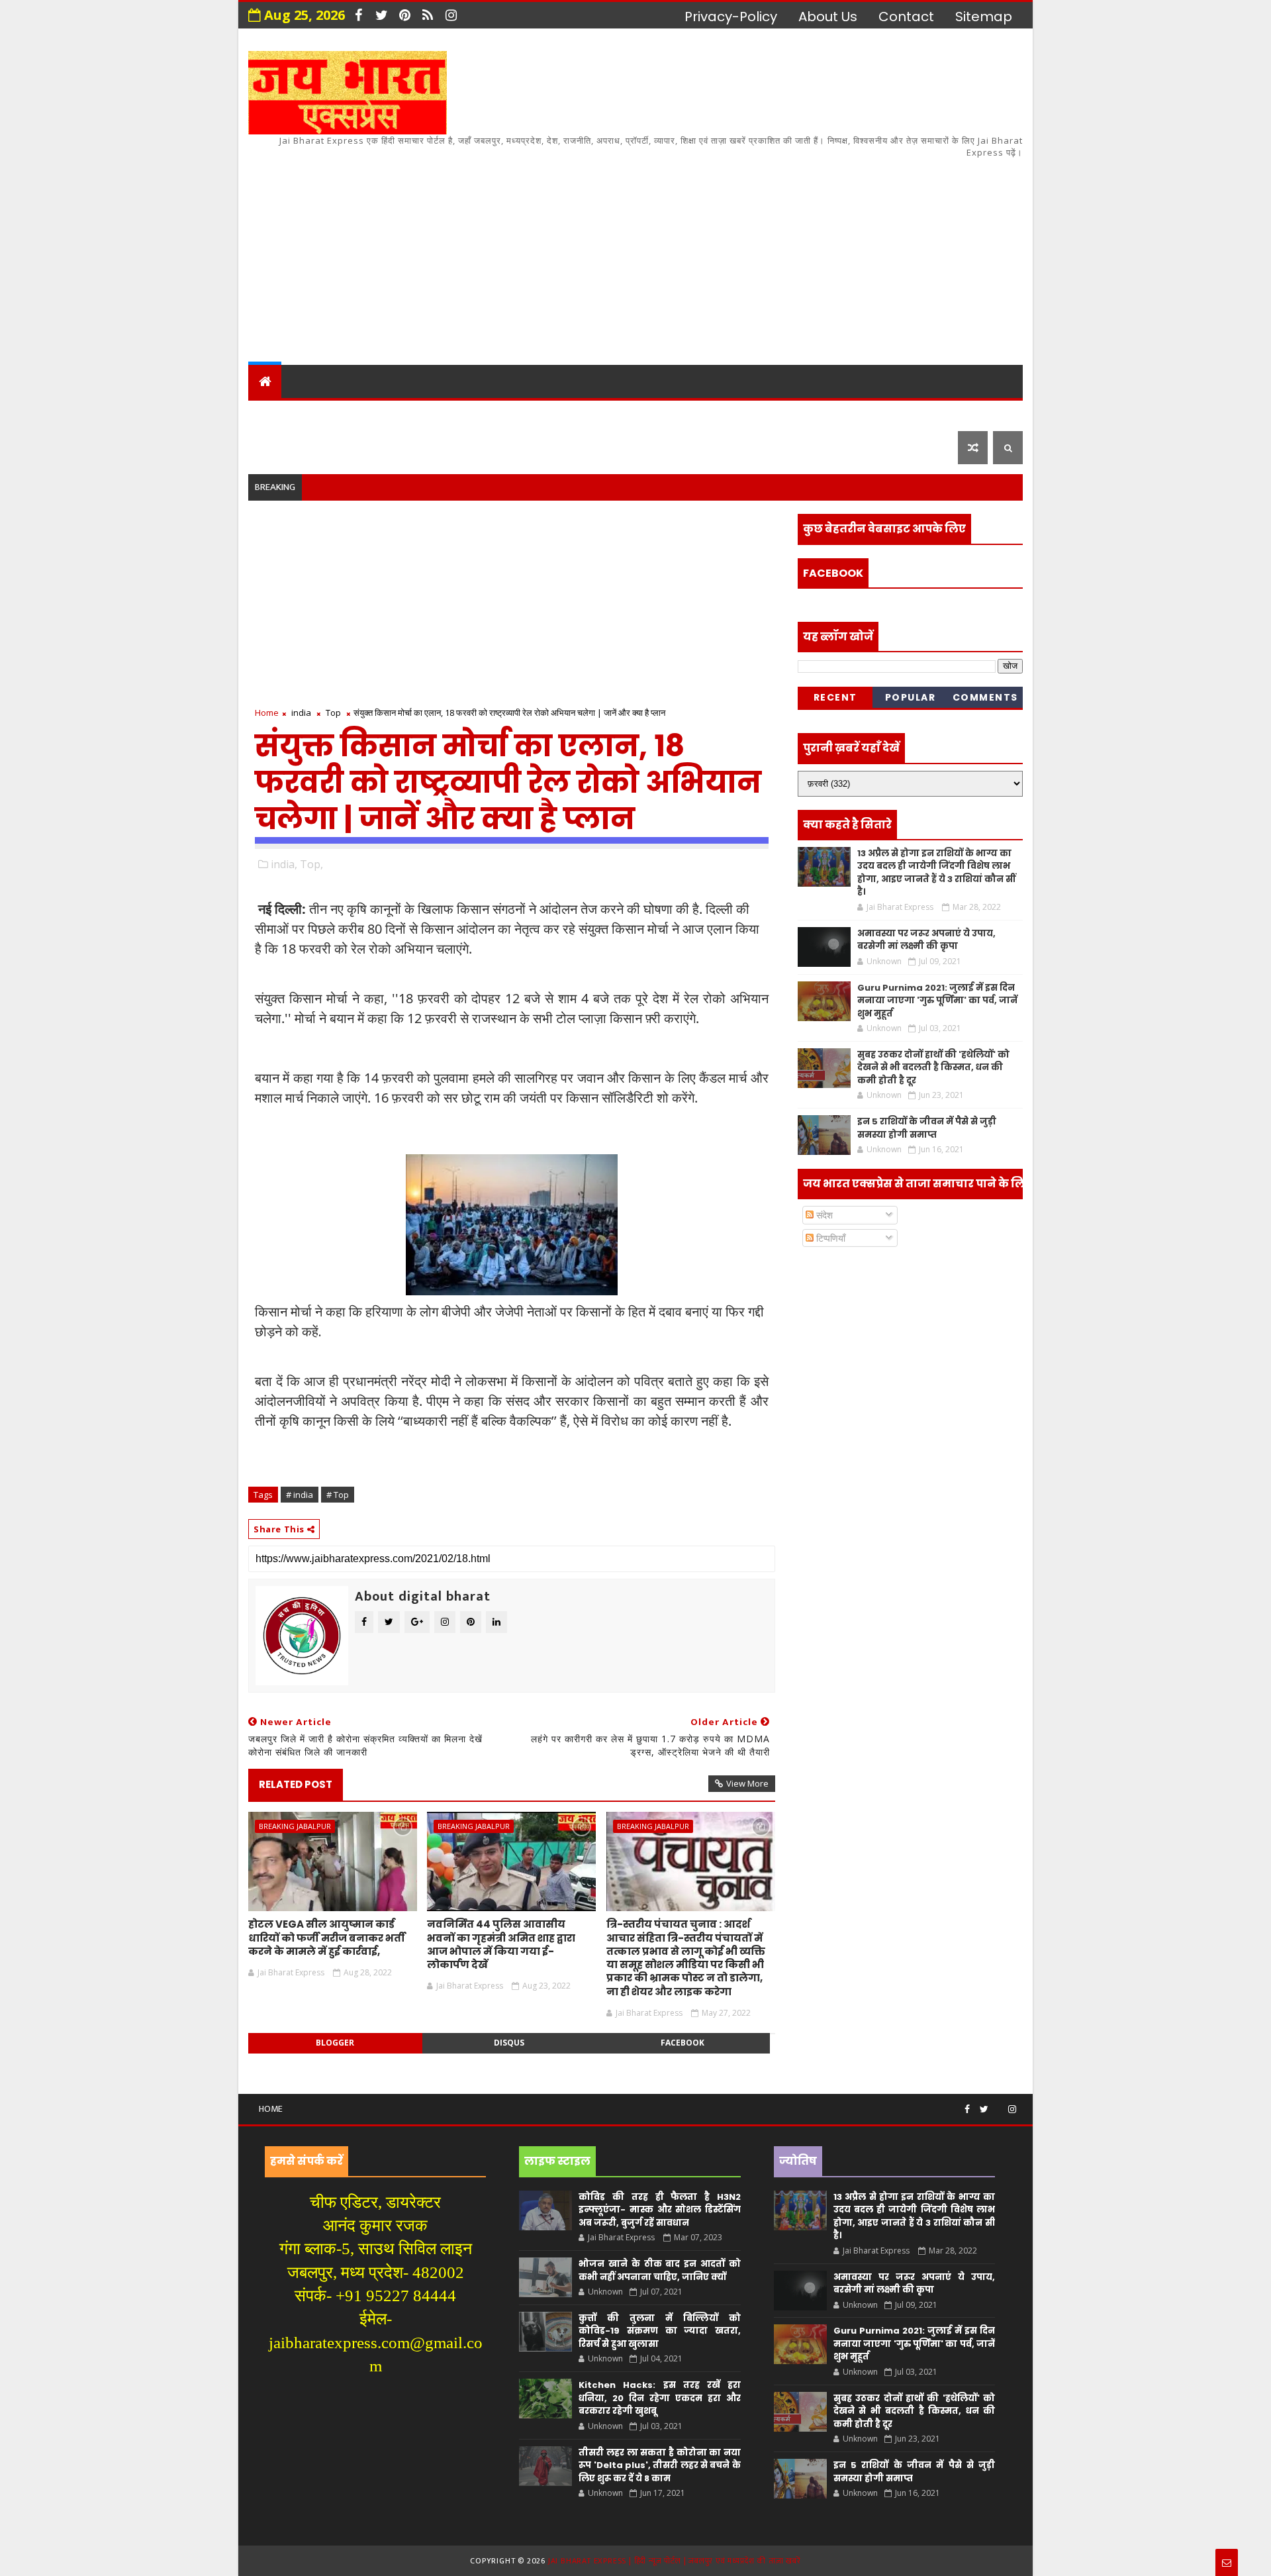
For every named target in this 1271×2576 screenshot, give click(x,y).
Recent (835, 697)
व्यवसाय (741, 414)
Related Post (296, 1784)
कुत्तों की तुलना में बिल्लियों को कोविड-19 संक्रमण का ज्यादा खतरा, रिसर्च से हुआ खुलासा (659, 2331)
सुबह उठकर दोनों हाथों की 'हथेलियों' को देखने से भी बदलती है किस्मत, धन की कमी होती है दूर (933, 1067)
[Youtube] (998, 2104)
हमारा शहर (324, 414)
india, (284, 864)
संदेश (823, 1215)
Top (333, 713)
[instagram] (451, 15)
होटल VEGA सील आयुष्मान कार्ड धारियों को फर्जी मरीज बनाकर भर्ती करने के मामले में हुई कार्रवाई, (327, 1938)
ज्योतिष (504, 414)
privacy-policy (731, 17)
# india (300, 1495)
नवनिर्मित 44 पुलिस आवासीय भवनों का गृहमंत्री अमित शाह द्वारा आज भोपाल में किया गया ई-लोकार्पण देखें (501, 1944)
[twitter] (381, 15)
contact (906, 17)
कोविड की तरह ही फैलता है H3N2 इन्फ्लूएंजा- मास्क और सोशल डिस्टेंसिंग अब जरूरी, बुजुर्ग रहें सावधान (659, 2210)
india (301, 713)
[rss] (428, 15)
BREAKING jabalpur (295, 1826)
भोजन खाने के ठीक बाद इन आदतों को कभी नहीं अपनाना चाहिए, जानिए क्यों (659, 2270)
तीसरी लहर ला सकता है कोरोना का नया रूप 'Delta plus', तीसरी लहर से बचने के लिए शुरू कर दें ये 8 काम (659, 2465)
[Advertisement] (781, 252)
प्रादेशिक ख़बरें (413, 414)
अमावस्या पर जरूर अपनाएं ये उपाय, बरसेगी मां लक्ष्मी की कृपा (926, 940)
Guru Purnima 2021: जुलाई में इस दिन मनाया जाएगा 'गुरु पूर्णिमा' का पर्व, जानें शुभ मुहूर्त (937, 1001)
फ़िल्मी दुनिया (916, 414)
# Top (338, 1495)
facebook (683, 2043)
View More (747, 1783)
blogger (335, 2043)
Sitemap (984, 17)
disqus (509, 2043)
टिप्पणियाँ (829, 1238)
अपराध (562, 414)
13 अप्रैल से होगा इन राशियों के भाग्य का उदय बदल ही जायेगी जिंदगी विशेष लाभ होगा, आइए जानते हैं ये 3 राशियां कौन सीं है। (936, 873)
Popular (911, 697)
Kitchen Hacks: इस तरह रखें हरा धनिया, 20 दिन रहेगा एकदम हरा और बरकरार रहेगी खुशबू (659, 2398)
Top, (311, 864)
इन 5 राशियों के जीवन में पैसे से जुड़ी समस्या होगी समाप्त (927, 1128)
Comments (985, 697)
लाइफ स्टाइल (821, 414)
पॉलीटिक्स (629, 414)
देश (266, 414)
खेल (688, 414)
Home (267, 713)
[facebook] (358, 15)
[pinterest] (404, 15)
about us (828, 17)
